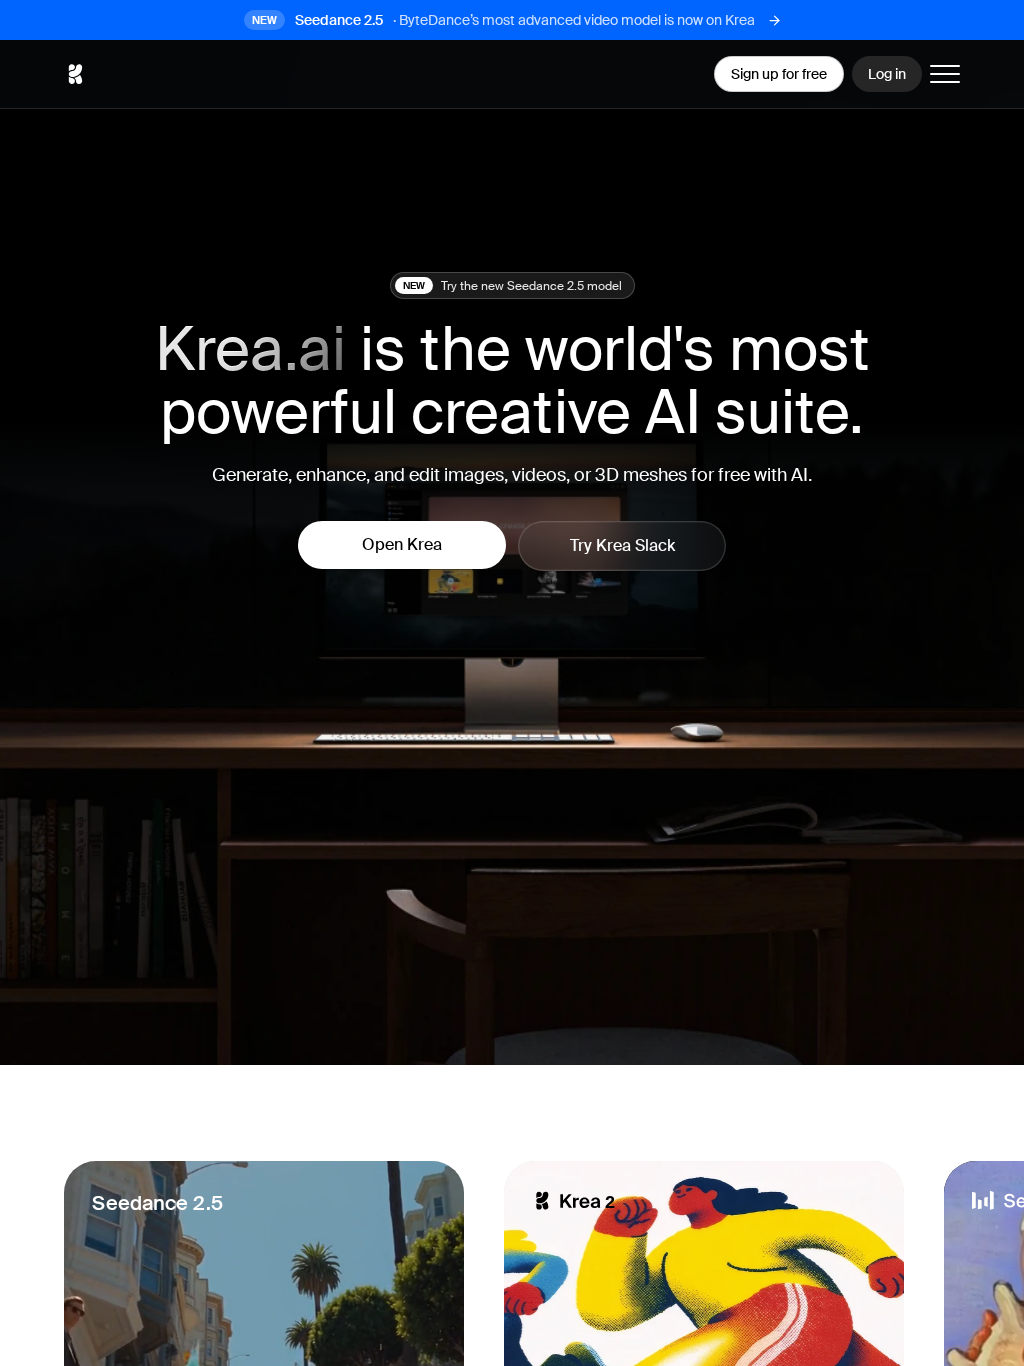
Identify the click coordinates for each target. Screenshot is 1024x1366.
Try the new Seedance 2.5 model (512, 286)
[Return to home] (75, 74)
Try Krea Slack (622, 545)
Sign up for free (779, 74)
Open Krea (402, 544)
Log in (887, 74)
